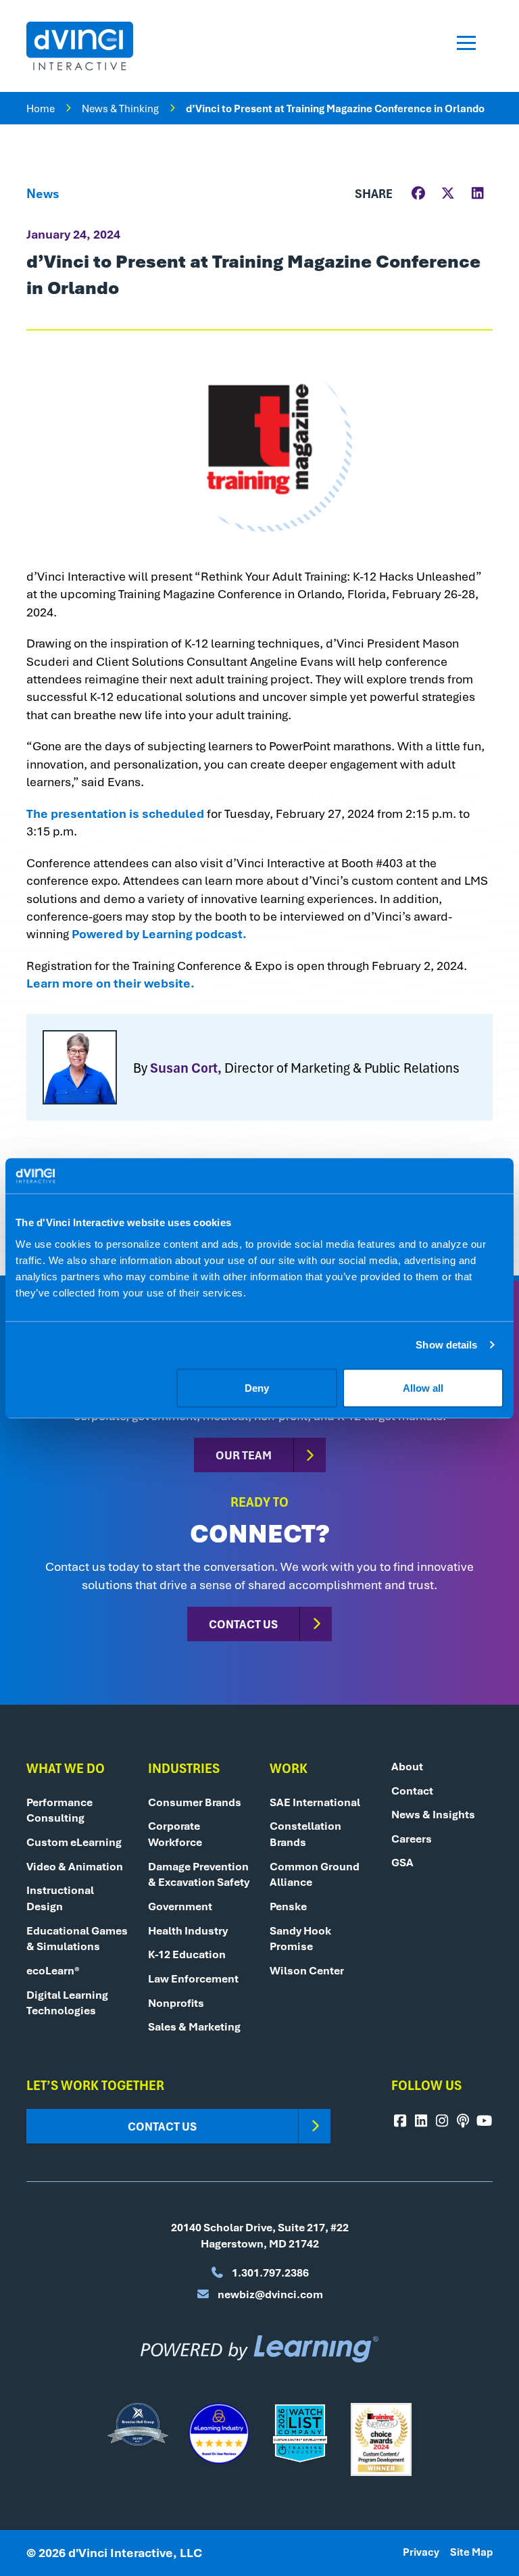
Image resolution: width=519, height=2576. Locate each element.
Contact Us (243, 1624)
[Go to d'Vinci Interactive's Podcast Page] (463, 2121)
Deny (257, 1387)
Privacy (421, 2552)
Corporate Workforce (175, 1834)
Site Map (471, 2552)
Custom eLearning (74, 1842)
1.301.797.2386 (269, 2273)
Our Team (244, 1455)
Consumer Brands (195, 1802)
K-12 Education (187, 1954)
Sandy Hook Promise (300, 1939)
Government (180, 1906)
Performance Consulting (59, 1810)
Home (41, 108)
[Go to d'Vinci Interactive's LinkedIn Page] (421, 2121)
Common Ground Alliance (315, 1874)
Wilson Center (307, 1970)
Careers (412, 1839)
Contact (412, 1791)
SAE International (315, 1802)
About (407, 1766)
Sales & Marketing (194, 2026)
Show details (446, 1345)
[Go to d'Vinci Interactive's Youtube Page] (484, 2121)
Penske (288, 1906)
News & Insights (433, 1814)
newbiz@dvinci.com (269, 2294)
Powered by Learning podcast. (159, 933)
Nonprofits (176, 2003)
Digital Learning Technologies (67, 2003)
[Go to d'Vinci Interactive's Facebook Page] (400, 2121)
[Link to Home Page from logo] (80, 46)
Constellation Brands (305, 1834)
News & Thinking (120, 108)
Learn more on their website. (110, 983)
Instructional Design (60, 1898)
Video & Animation (75, 1866)
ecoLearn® (53, 1970)
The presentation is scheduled (115, 813)
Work (289, 1768)
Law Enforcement (193, 1978)
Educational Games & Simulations (77, 1939)
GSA (402, 1862)
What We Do (66, 1768)
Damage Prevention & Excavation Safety (199, 1874)
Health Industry (188, 1930)
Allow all (423, 1387)
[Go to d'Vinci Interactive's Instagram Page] (442, 2121)
